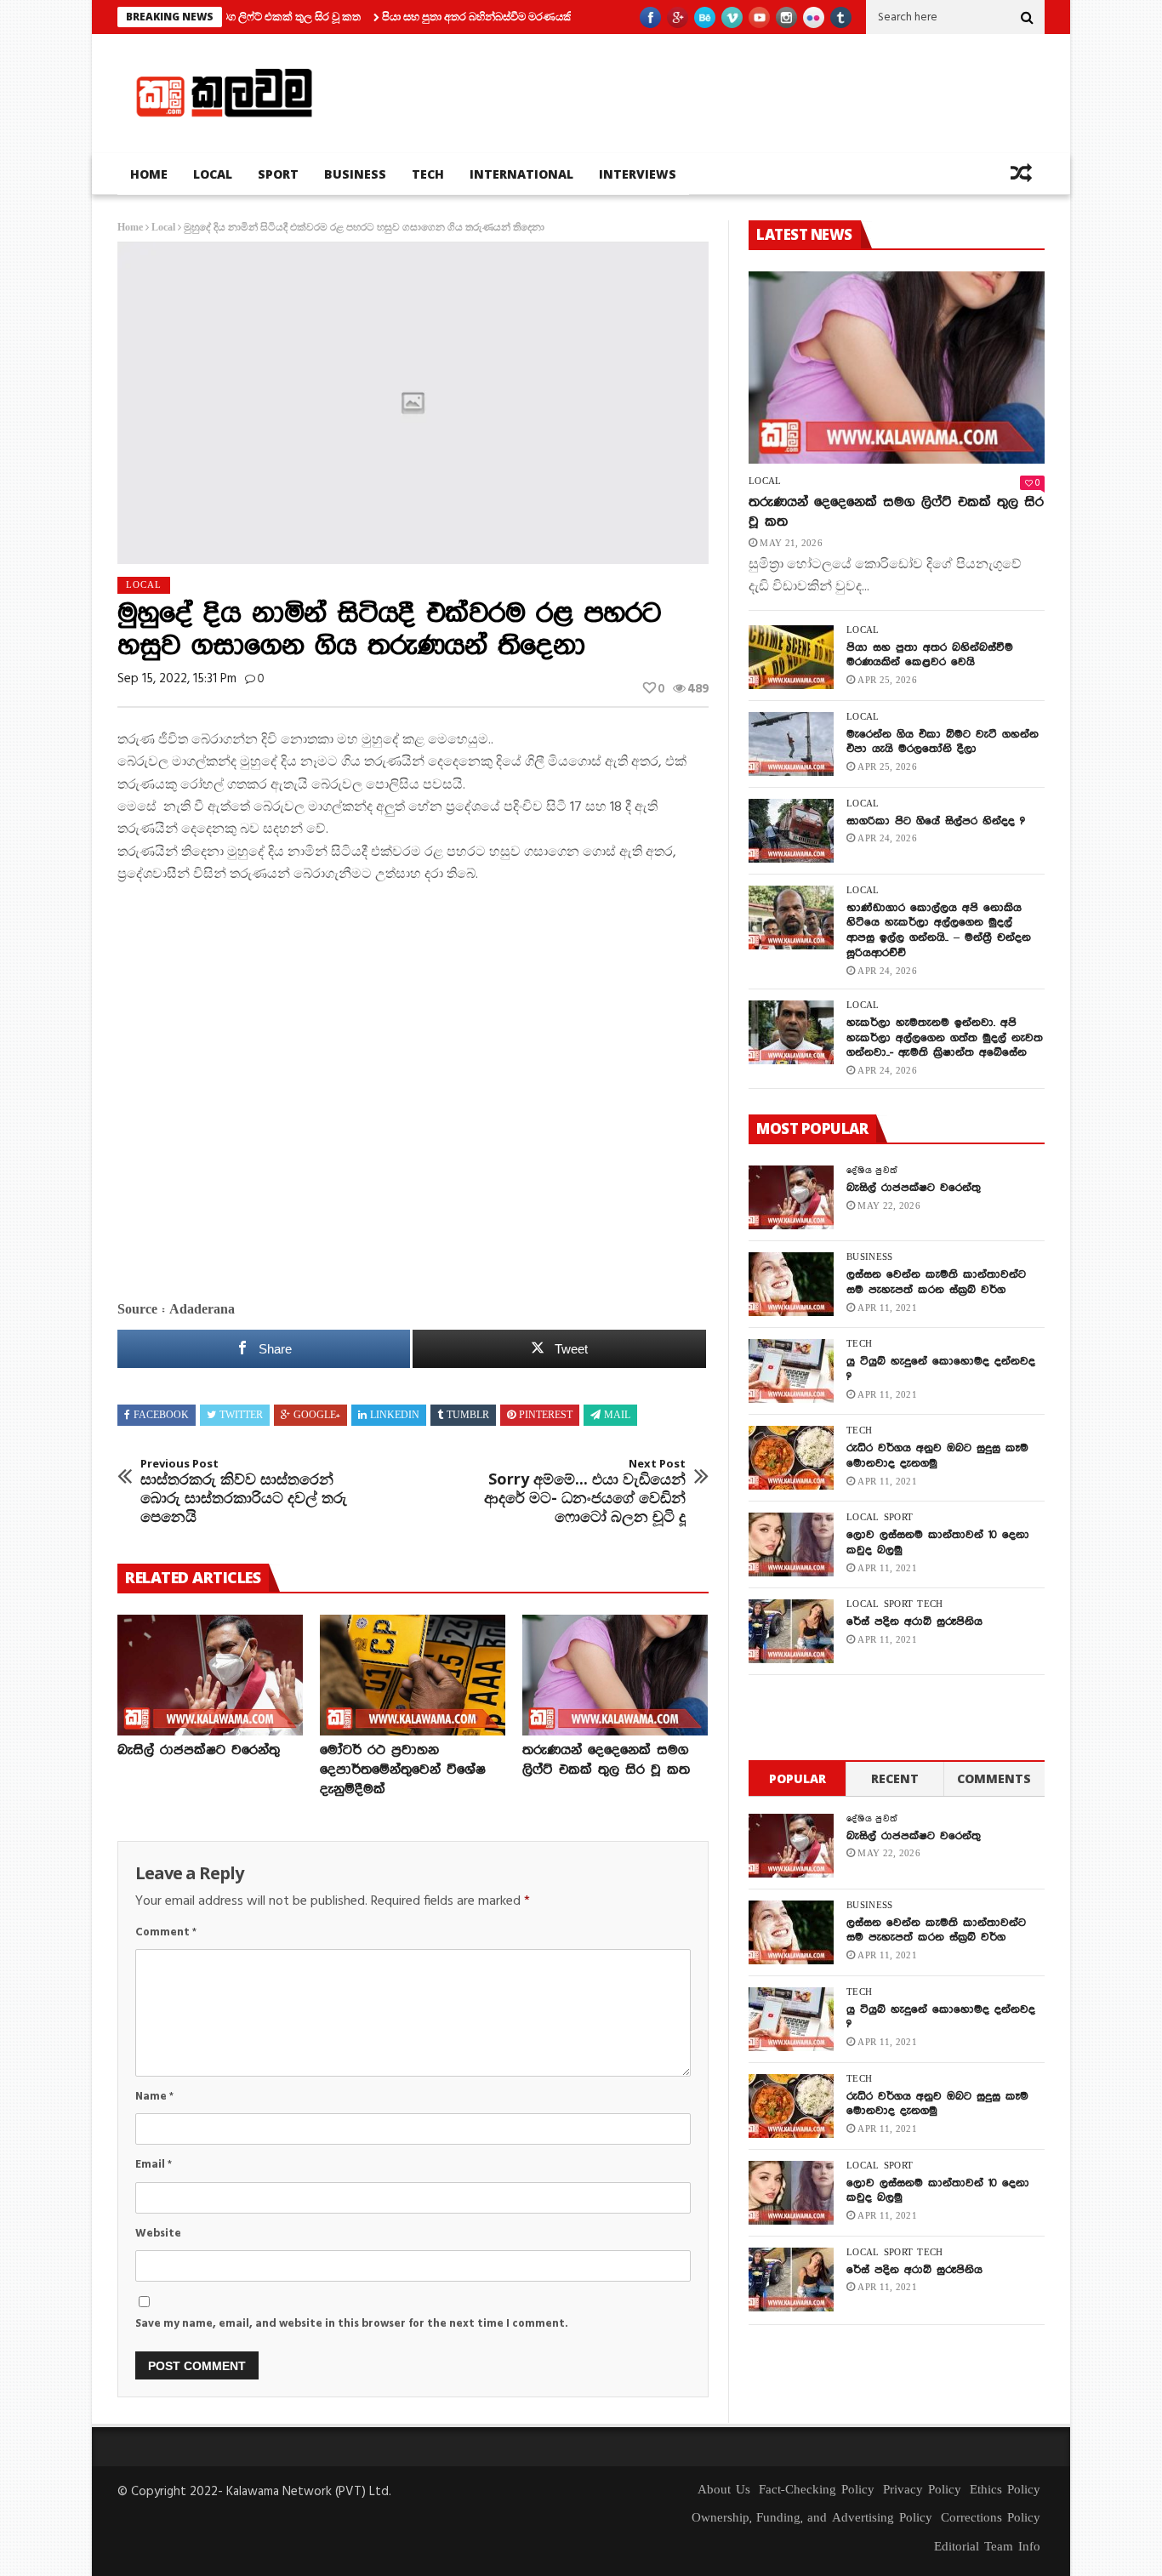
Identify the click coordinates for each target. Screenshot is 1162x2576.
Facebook (161, 1416)
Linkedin (395, 1416)
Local (213, 174)
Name (154, 2097)
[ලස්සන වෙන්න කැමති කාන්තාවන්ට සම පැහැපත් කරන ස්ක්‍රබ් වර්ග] (791, 1284)
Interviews (638, 174)
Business (355, 174)
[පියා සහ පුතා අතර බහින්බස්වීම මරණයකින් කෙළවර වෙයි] (791, 657)
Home (149, 174)
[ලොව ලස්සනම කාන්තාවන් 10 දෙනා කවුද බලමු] (791, 1544)
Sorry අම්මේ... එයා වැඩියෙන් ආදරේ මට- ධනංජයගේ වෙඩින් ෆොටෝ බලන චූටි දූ (585, 1491)
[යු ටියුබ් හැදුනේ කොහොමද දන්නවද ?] (791, 1371)
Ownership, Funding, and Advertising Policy (812, 2518)
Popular (797, 1778)
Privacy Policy (922, 2490)
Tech (428, 174)
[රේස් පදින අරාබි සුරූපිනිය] (791, 1631)
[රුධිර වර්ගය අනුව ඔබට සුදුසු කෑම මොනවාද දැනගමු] (791, 1458)
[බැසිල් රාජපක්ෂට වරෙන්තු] (210, 1675)
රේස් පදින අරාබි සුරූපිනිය (914, 1621)
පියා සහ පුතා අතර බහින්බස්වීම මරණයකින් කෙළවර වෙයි (457, 16)
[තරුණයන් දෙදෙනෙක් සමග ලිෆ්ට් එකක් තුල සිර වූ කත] (615, 1675)
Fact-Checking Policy (817, 2490)
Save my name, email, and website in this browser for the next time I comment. (352, 2324)
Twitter (241, 1416)
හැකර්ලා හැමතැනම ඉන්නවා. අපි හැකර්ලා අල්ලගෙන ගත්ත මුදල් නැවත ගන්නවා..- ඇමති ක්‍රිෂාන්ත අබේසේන (945, 1038)
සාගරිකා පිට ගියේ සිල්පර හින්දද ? (936, 821)
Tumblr (468, 1416)
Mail (617, 1416)
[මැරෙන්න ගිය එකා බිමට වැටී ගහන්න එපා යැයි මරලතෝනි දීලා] (791, 744)
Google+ (317, 1416)
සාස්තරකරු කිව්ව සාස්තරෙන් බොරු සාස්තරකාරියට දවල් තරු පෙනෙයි (244, 1491)
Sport (278, 174)
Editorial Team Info (987, 2547)
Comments (994, 1778)
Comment (166, 1932)
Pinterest (546, 1416)
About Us (724, 2490)
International (521, 174)
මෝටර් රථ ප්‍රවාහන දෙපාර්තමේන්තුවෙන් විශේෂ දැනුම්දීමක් (403, 1770)
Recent (895, 1778)
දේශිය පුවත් (872, 1171)
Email (154, 2165)
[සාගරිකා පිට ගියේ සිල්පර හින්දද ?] (791, 831)
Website (158, 2234)
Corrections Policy (991, 2518)
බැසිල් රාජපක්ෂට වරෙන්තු (199, 1750)
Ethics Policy (1005, 2490)
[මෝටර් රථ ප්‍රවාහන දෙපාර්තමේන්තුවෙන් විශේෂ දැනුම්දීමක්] (413, 1675)
